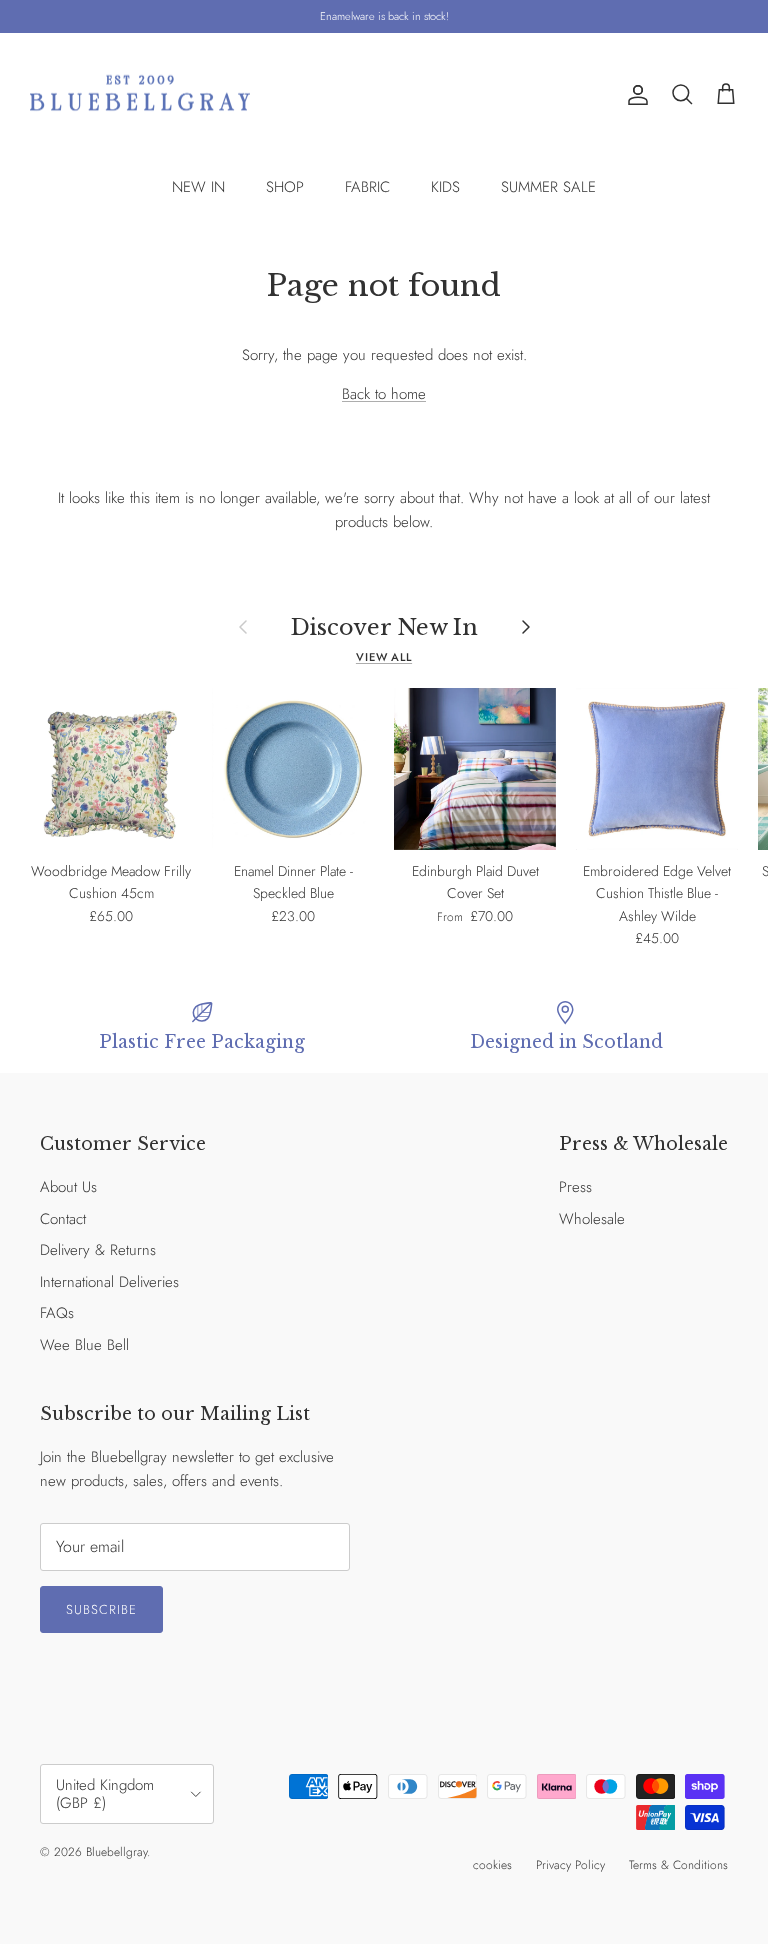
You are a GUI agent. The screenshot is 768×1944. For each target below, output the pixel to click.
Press (575, 1187)
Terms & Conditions (678, 1865)
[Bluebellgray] (140, 95)
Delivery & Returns (98, 1250)
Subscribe (101, 1609)
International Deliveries (109, 1282)
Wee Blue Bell (84, 1345)
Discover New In (384, 627)
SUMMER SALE (548, 187)
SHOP (285, 187)
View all (384, 657)
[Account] (634, 95)
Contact (63, 1219)
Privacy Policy (570, 1865)
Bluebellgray (116, 1852)
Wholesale (592, 1219)
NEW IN (198, 187)
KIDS (445, 187)
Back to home (384, 394)
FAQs (57, 1313)
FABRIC (367, 187)
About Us (68, 1187)
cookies (492, 1865)
